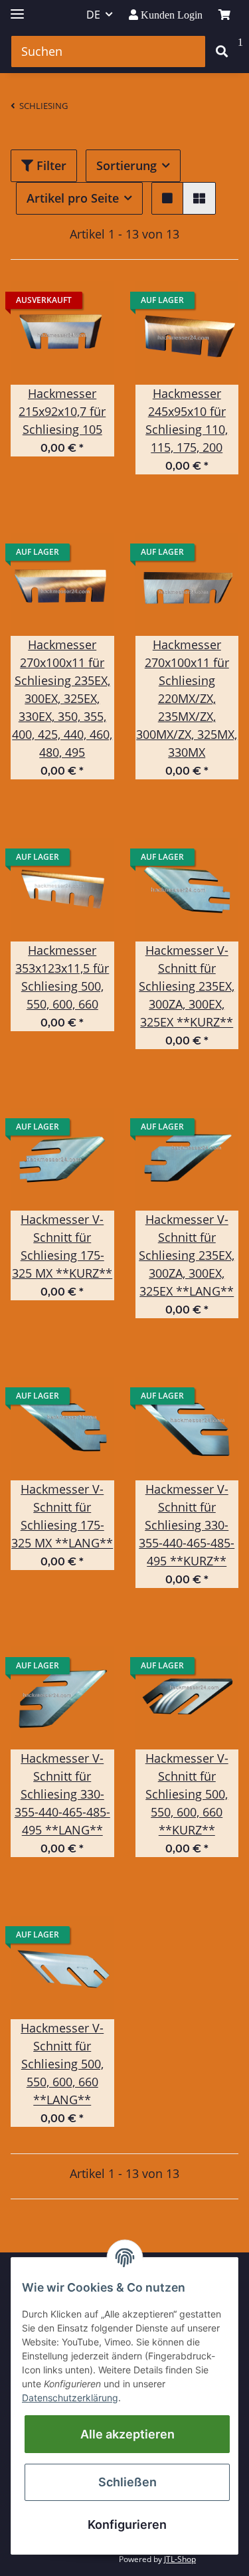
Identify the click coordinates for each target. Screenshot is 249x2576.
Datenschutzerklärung (70, 2398)
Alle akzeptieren (127, 2434)
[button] (167, 198)
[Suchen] (222, 51)
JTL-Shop (180, 2559)
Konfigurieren (127, 2525)
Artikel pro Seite (73, 198)
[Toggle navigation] (17, 8)
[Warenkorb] (224, 15)
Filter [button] (50, 165)
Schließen (127, 2482)
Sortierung (126, 165)
